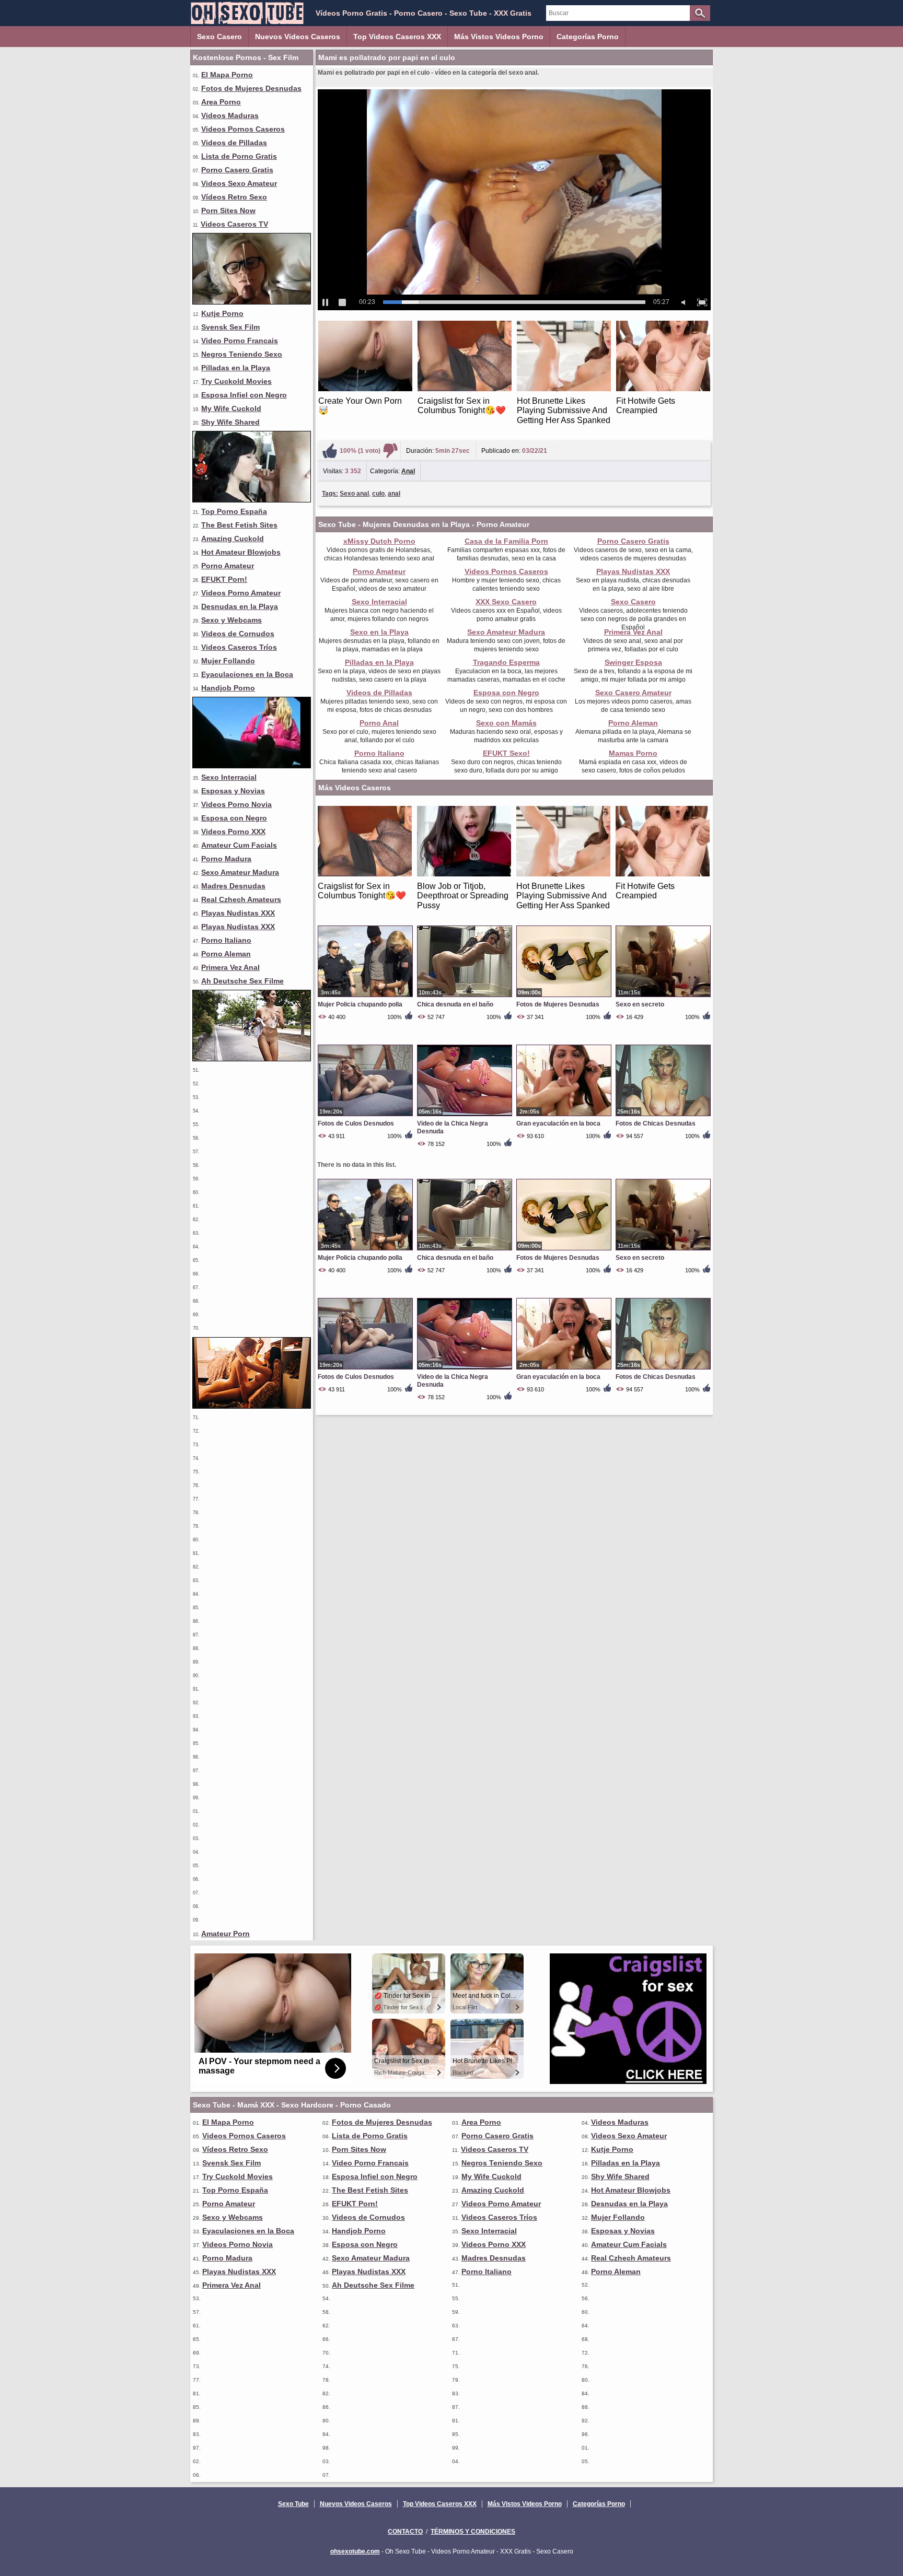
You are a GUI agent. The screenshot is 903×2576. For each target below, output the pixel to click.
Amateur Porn (225, 1934)
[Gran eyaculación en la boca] (564, 1116)
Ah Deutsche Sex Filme (242, 981)
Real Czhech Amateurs (241, 899)
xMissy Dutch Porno (379, 541)
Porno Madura (226, 859)
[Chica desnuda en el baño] (465, 997)
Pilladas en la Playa (236, 368)
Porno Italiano (226, 940)
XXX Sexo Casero (506, 602)
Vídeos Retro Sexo (234, 197)
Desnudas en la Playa (240, 606)
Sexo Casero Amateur (633, 693)
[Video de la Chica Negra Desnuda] (465, 1116)
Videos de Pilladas (234, 143)
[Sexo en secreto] (663, 997)
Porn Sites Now (228, 210)
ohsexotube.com (355, 2551)
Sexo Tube (293, 2504)
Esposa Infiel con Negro (244, 395)
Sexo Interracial (229, 777)
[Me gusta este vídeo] (330, 451)
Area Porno (221, 102)
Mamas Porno (633, 753)
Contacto (405, 2532)
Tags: (330, 494)
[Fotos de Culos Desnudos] (365, 1116)
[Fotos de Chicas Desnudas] (663, 1116)
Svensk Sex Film (230, 327)
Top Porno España (234, 511)
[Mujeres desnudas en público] (252, 1059)
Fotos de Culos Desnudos (356, 1123)
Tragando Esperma (506, 662)
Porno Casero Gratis (237, 170)
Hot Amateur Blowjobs (241, 552)
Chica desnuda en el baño (455, 1004)
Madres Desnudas (233, 886)
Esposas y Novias (233, 791)
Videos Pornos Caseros (243, 129)
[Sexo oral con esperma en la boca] (252, 500)
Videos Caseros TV (234, 224)
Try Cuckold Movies (236, 381)
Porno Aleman (226, 954)
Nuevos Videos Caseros (298, 37)
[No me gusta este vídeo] (390, 451)
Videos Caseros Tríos (239, 647)
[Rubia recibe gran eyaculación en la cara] (252, 302)
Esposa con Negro (234, 818)
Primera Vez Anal (230, 967)
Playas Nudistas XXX (238, 913)
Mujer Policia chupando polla (360, 1004)
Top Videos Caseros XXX (397, 37)
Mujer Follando (228, 661)
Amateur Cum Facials (239, 845)
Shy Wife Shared (230, 422)
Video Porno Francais (240, 341)
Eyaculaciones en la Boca (247, 674)
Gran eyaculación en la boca (558, 1123)
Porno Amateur (228, 566)
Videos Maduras (230, 115)
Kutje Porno (222, 313)
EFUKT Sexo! (506, 753)
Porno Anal (379, 723)
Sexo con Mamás (506, 723)
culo (378, 494)
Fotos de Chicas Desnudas (656, 1123)
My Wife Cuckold (231, 408)
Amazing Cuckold (233, 538)
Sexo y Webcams (231, 620)
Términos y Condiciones (473, 2532)
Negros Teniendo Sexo (242, 354)
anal (394, 494)
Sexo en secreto (640, 1004)
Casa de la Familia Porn (506, 541)
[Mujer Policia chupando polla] (365, 997)
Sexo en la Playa (379, 632)
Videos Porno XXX (233, 832)
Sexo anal (354, 494)
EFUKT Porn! (224, 579)
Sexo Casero (219, 37)
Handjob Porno (228, 688)
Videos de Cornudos (238, 634)
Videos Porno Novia (236, 804)
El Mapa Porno (227, 75)
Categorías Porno (588, 37)
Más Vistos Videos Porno (499, 37)
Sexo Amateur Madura (240, 872)
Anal (408, 471)
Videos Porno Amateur (241, 593)
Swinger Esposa (633, 662)
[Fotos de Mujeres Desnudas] (564, 997)
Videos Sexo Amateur (239, 183)
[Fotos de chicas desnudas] (252, 1406)
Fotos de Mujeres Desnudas (251, 88)
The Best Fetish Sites (239, 525)
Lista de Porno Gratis (239, 156)
